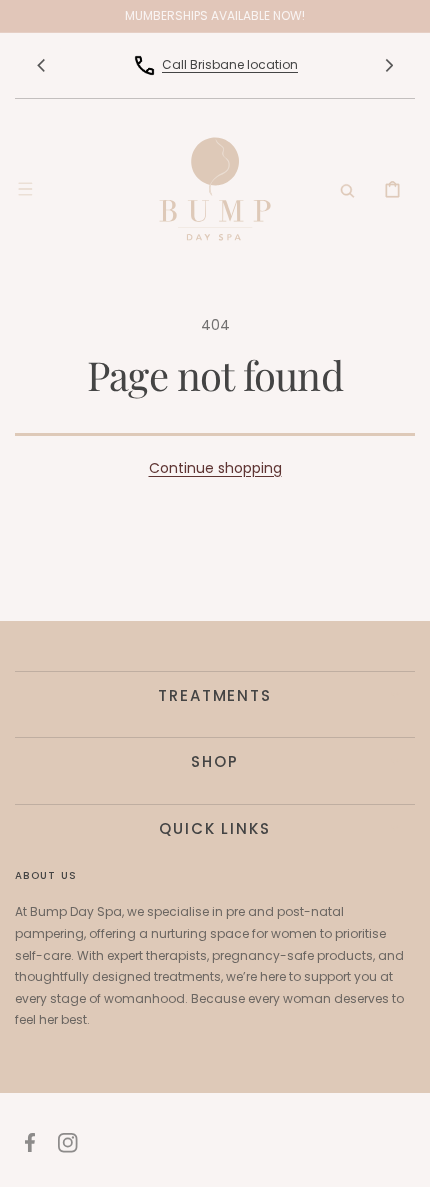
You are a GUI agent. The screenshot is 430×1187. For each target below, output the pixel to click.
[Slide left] (41, 65)
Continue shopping (215, 468)
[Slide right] (389, 65)
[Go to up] (404, 1161)
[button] (25, 189)
